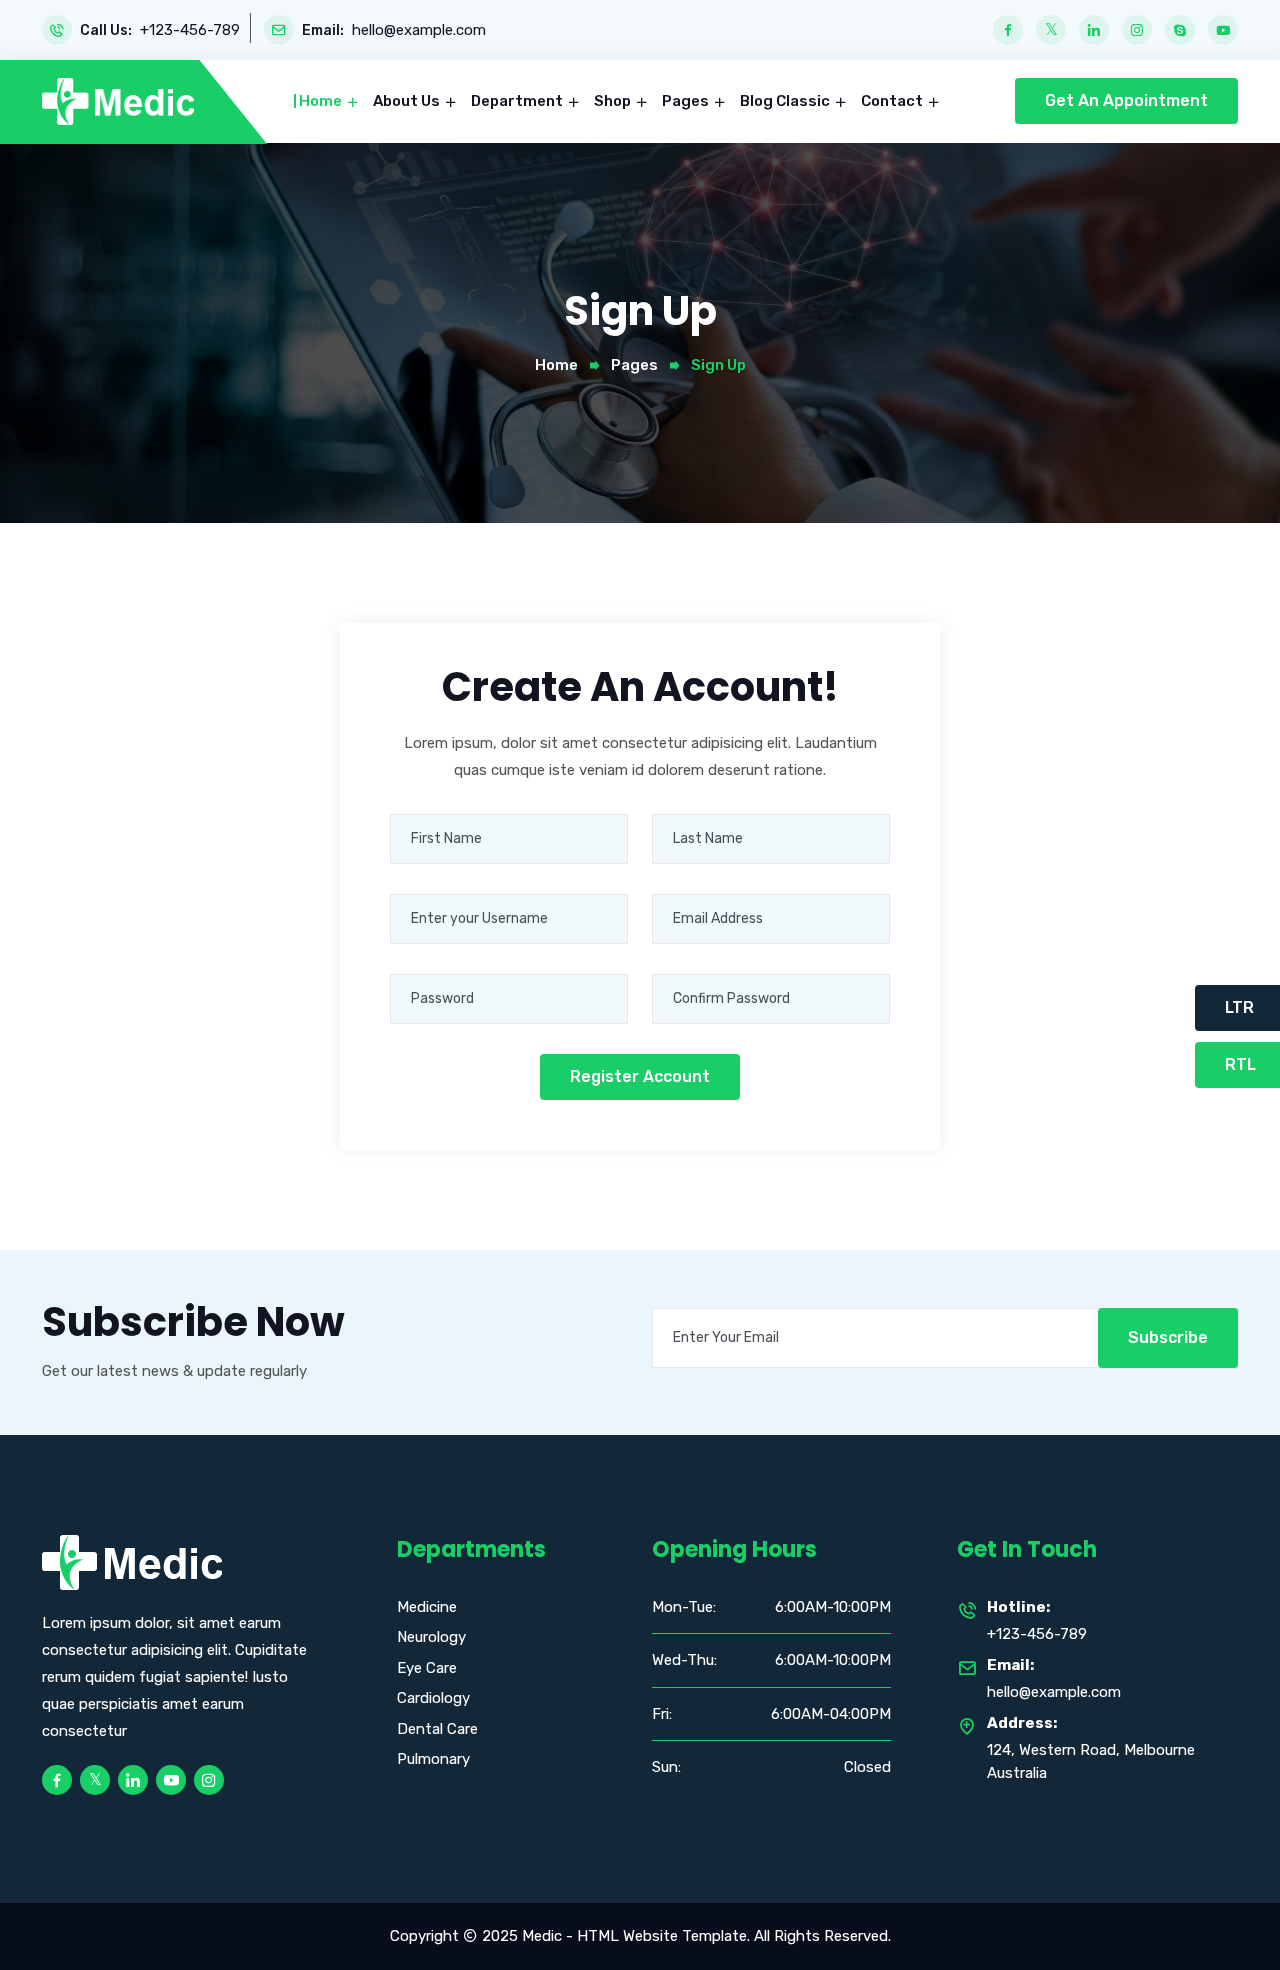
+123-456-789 (190, 30)
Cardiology (433, 1698)
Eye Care (427, 1668)
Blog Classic (786, 101)
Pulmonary (433, 1759)
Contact (893, 101)
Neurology (431, 1637)
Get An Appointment (1126, 100)
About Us (408, 101)
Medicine (427, 1607)
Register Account (640, 1076)
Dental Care (437, 1729)
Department (518, 101)
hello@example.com (419, 30)
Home (322, 101)
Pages (687, 101)
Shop (614, 101)
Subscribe (1168, 1337)
